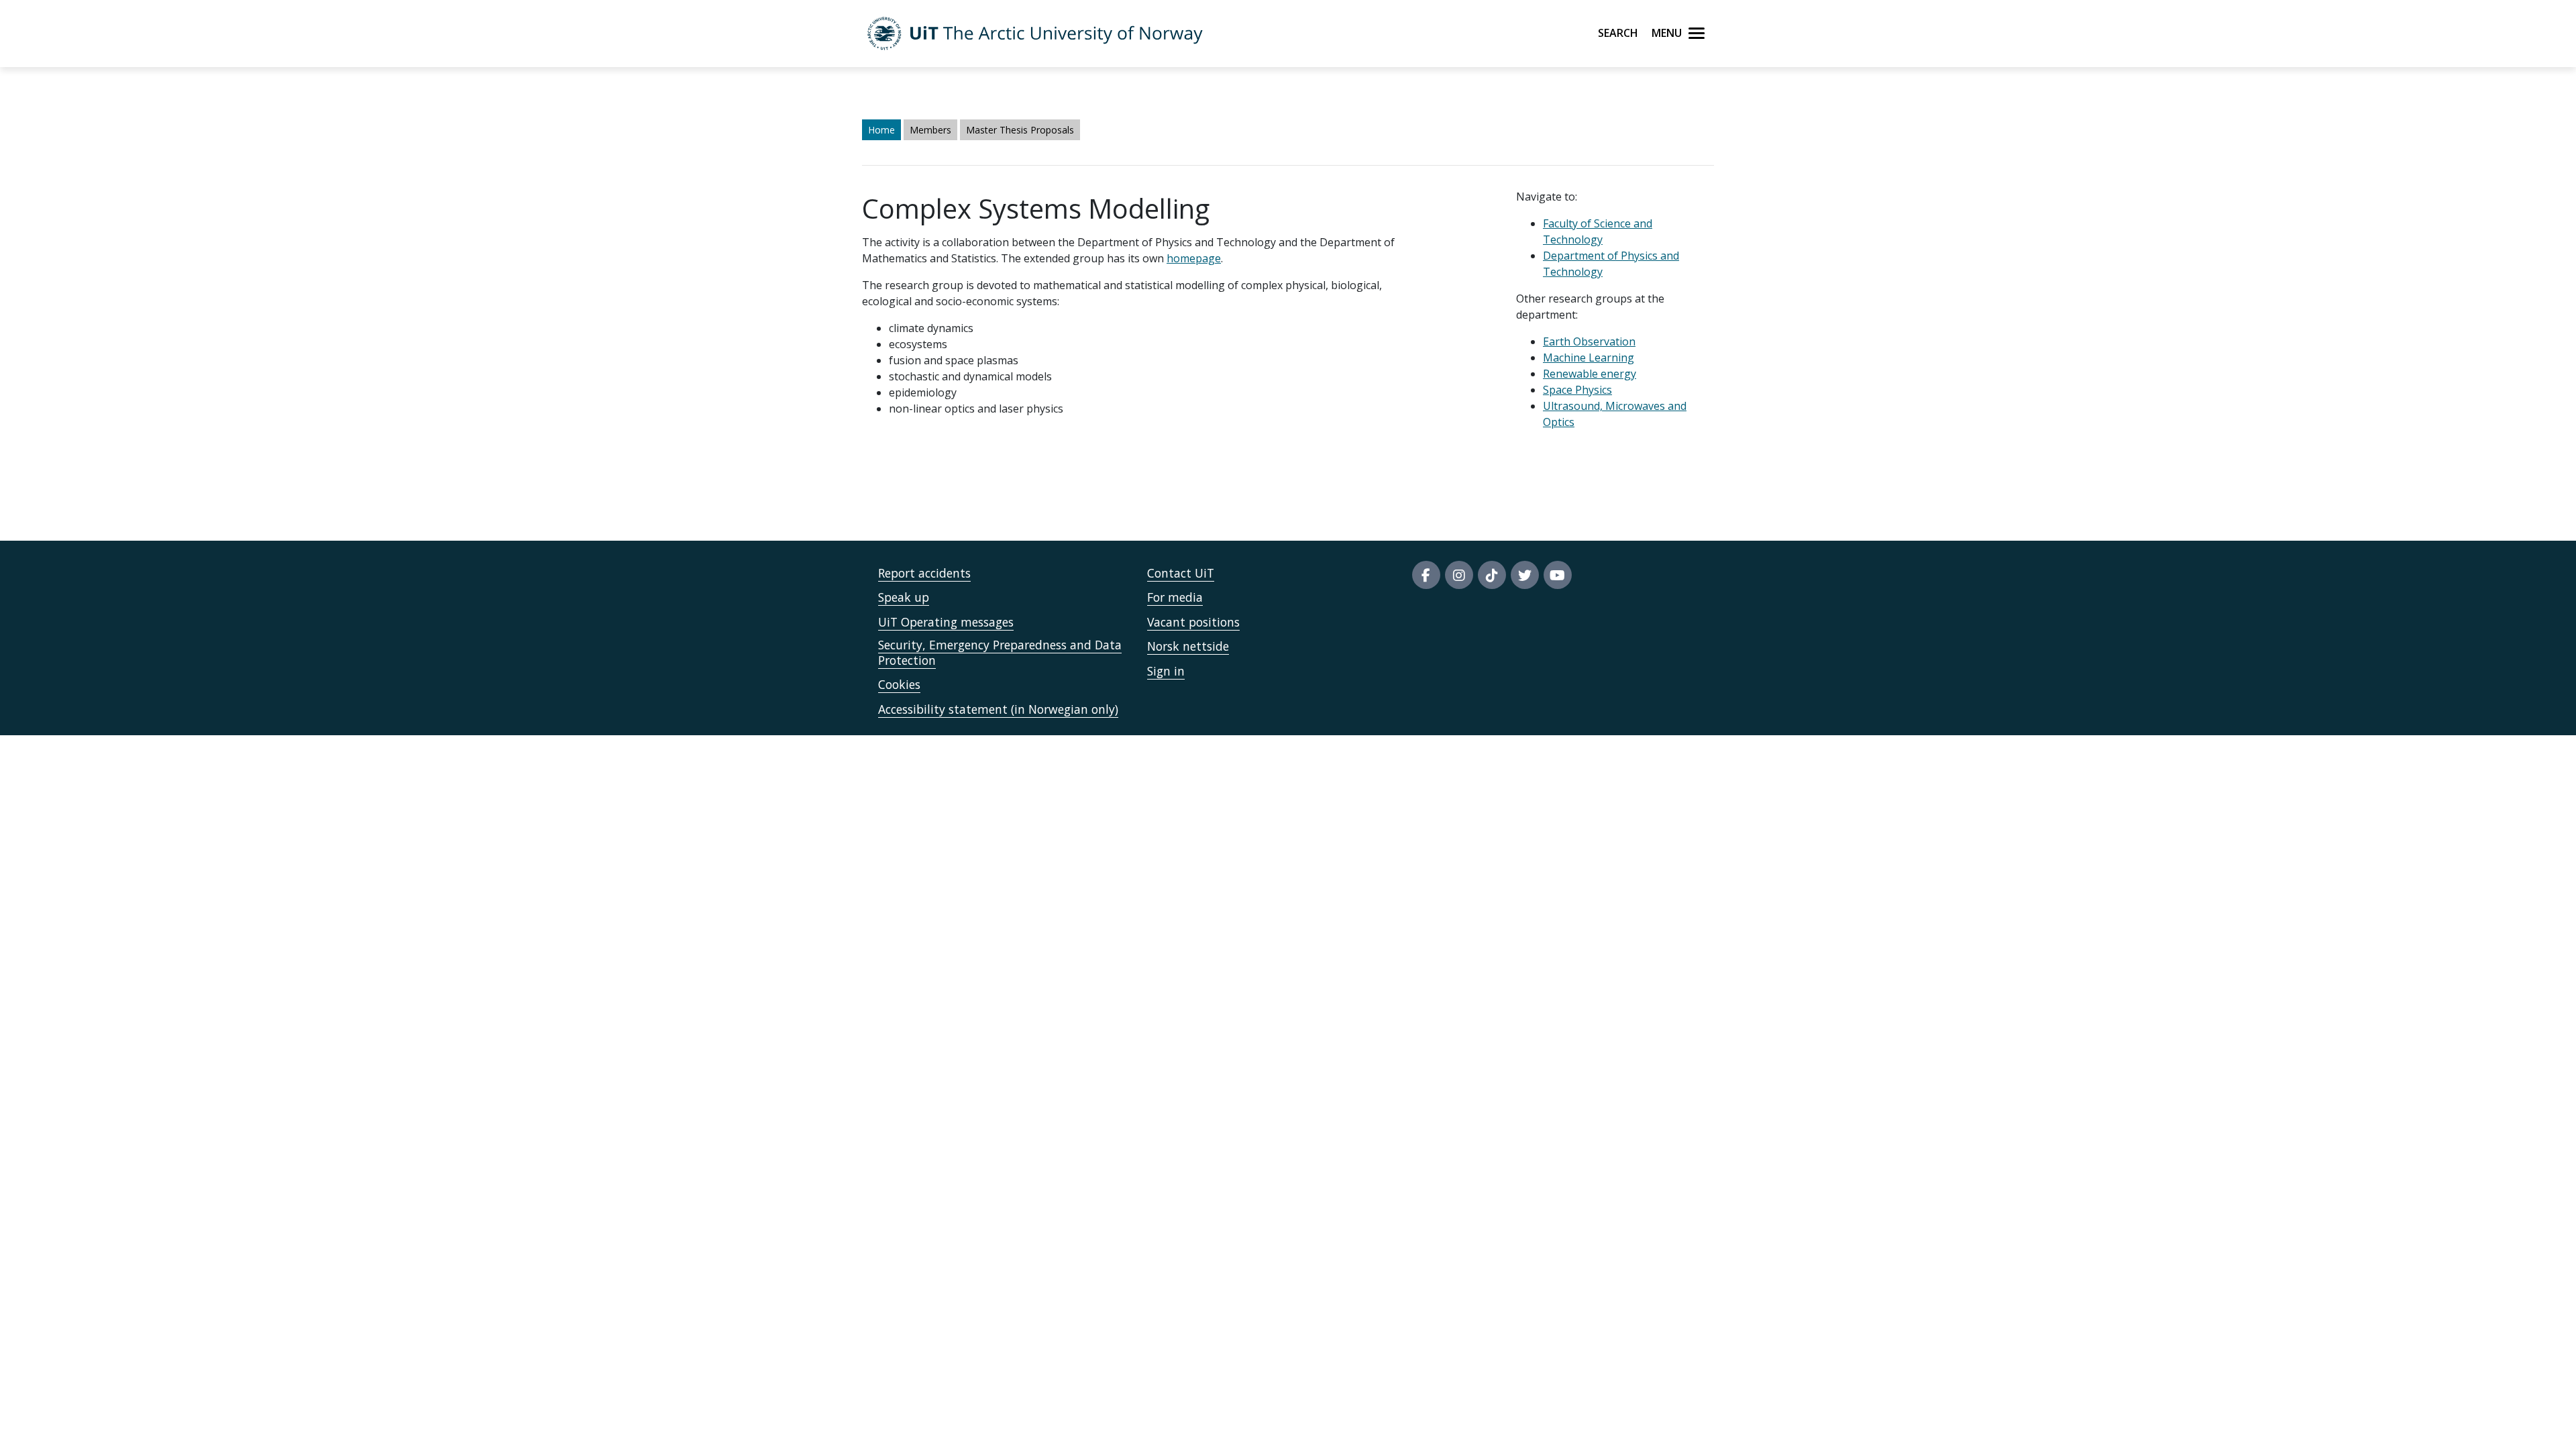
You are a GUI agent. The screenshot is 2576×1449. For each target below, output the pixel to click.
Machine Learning (1589, 358)
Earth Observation (1589, 341)
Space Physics (1577, 390)
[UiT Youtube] (1558, 575)
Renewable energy (1590, 374)
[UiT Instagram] (1459, 575)
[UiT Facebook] (1426, 575)
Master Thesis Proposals (1020, 130)
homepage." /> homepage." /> (957, 368)
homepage (1194, 258)
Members (930, 130)
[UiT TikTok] (1492, 575)
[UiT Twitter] (1525, 575)
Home (881, 130)
